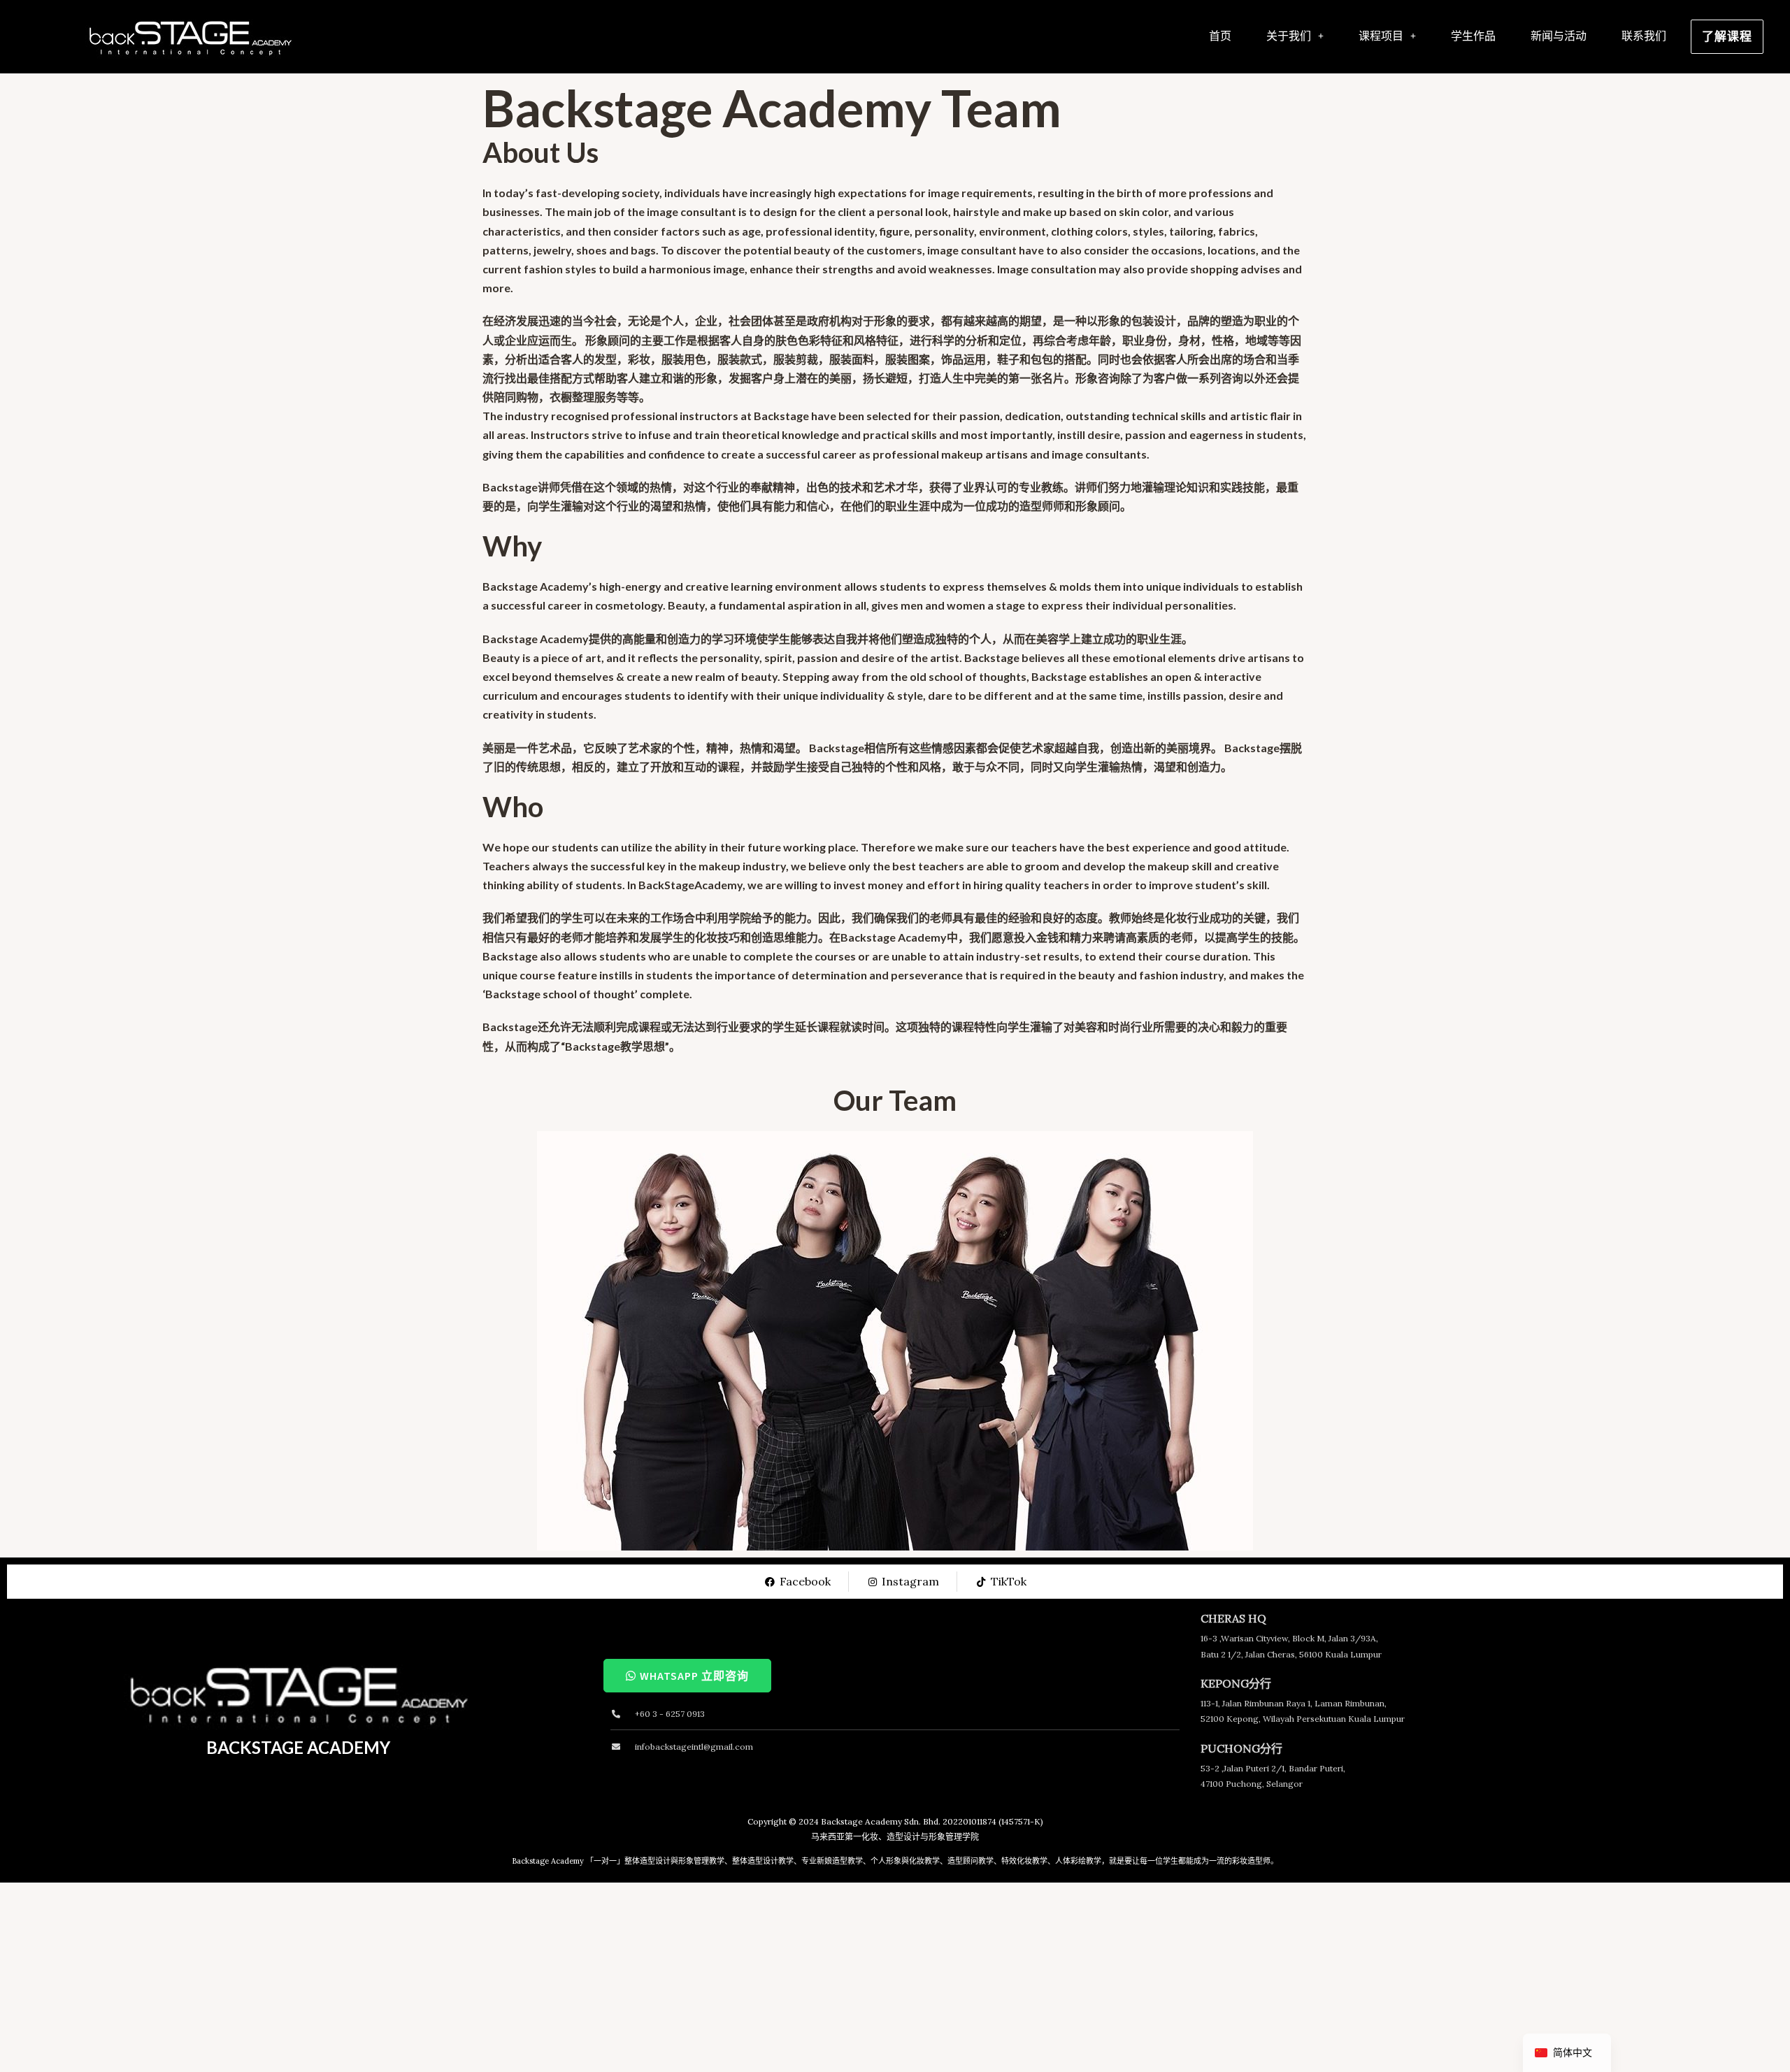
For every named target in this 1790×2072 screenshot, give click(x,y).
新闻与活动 (1559, 36)
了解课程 (1727, 36)
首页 (1220, 36)
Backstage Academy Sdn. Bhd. (881, 1821)
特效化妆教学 (1024, 1861)
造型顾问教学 (971, 1861)
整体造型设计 (647, 1861)
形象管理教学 (701, 1861)
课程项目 (1381, 36)
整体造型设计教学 (763, 1861)
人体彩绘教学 (1078, 1861)
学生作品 (1473, 36)
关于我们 (1289, 36)
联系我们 (1644, 36)
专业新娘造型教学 (832, 1861)
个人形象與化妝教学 (905, 1861)
